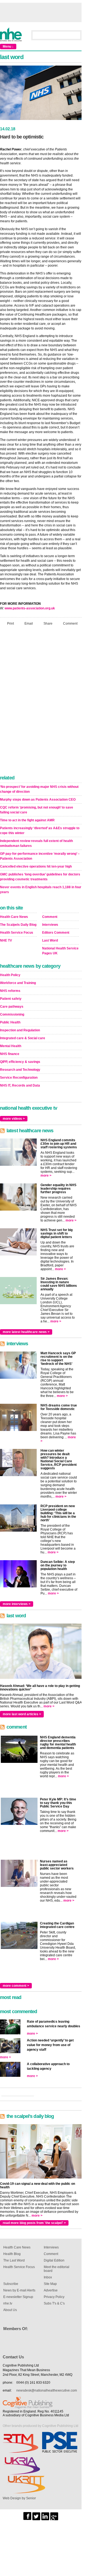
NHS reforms (10, 991)
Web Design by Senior (19, 2498)
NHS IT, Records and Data (20, 1085)
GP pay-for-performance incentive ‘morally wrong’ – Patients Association (40, 856)
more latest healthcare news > (26, 1332)
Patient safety (11, 999)
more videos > (14, 1119)
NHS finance (10, 1054)
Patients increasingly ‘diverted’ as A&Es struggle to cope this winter (40, 831)
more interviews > (17, 1604)
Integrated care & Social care (23, 1038)
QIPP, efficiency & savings (20, 1062)
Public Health (10, 1022)
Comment (70, 624)
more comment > (16, 1986)
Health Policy (10, 975)
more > (46, 1176)
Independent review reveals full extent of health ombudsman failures (36, 843)
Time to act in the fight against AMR (27, 820)
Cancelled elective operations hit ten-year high (36, 866)
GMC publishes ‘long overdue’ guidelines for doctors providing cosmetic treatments (40, 877)
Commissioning (12, 1014)
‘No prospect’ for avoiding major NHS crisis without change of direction (39, 789)
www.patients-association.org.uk (30, 608)
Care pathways (12, 1007)
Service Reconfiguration (19, 1078)
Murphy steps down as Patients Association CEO (38, 800)
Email (29, 624)
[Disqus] (41, 702)
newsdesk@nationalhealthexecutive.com (47, 2390)
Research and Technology (20, 1070)
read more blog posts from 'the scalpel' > (34, 2223)
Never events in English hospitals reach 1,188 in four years (41, 890)
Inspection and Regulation (20, 1030)
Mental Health (11, 1046)
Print (10, 624)
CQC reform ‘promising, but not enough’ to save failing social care (37, 810)
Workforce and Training (18, 983)
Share (48, 624)
